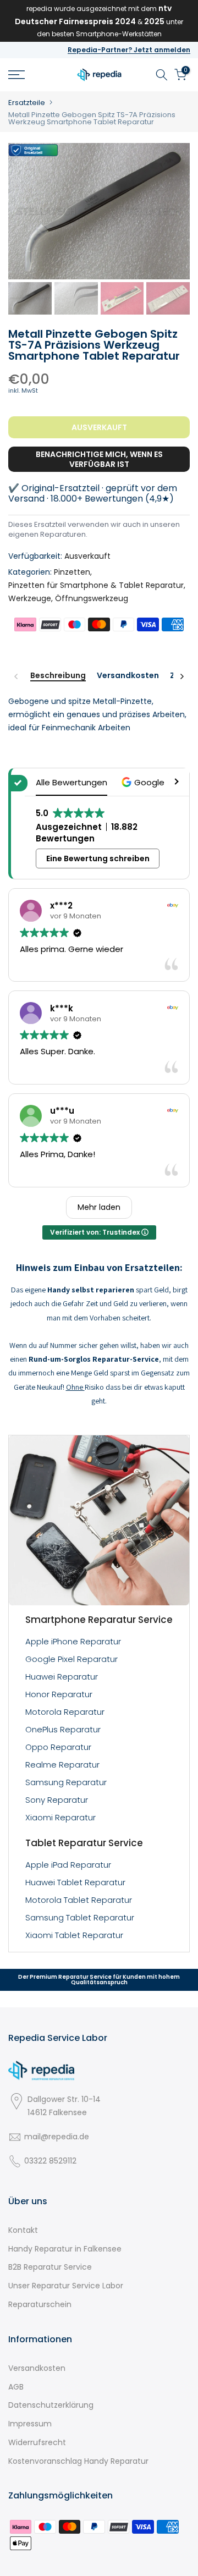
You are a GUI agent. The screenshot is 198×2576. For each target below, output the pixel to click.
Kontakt (23, 2230)
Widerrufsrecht (37, 2442)
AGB (16, 2387)
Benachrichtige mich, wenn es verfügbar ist (99, 459)
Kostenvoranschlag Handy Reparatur (78, 2461)
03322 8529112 (50, 2161)
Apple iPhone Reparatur (73, 1641)
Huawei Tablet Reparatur (75, 1882)
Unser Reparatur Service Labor (66, 2286)
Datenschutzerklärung (51, 2405)
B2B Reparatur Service (50, 2267)
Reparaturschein (40, 2304)
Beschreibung (58, 676)
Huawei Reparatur (62, 1677)
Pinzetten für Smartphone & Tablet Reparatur (96, 585)
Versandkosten (128, 676)
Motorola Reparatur (65, 1712)
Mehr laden (99, 1207)
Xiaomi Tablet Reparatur (74, 1935)
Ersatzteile (27, 103)
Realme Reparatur (62, 1765)
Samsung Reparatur (66, 1782)
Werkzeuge (30, 598)
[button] (144, 782)
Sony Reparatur (57, 1800)
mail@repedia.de (57, 2137)
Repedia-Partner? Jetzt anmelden (129, 50)
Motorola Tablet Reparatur (79, 1900)
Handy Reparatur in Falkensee (65, 2249)
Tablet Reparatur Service (84, 1843)
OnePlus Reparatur (63, 1729)
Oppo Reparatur (58, 1747)
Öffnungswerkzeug (92, 598)
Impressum (30, 2424)
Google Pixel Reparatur (71, 1659)
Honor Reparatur (59, 1694)
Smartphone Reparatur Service (99, 1620)
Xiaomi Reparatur (61, 1817)
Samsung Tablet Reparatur (80, 1917)
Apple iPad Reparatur (68, 1865)
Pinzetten (72, 572)
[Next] (182, 676)
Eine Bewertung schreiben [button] (98, 858)
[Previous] (16, 676)
